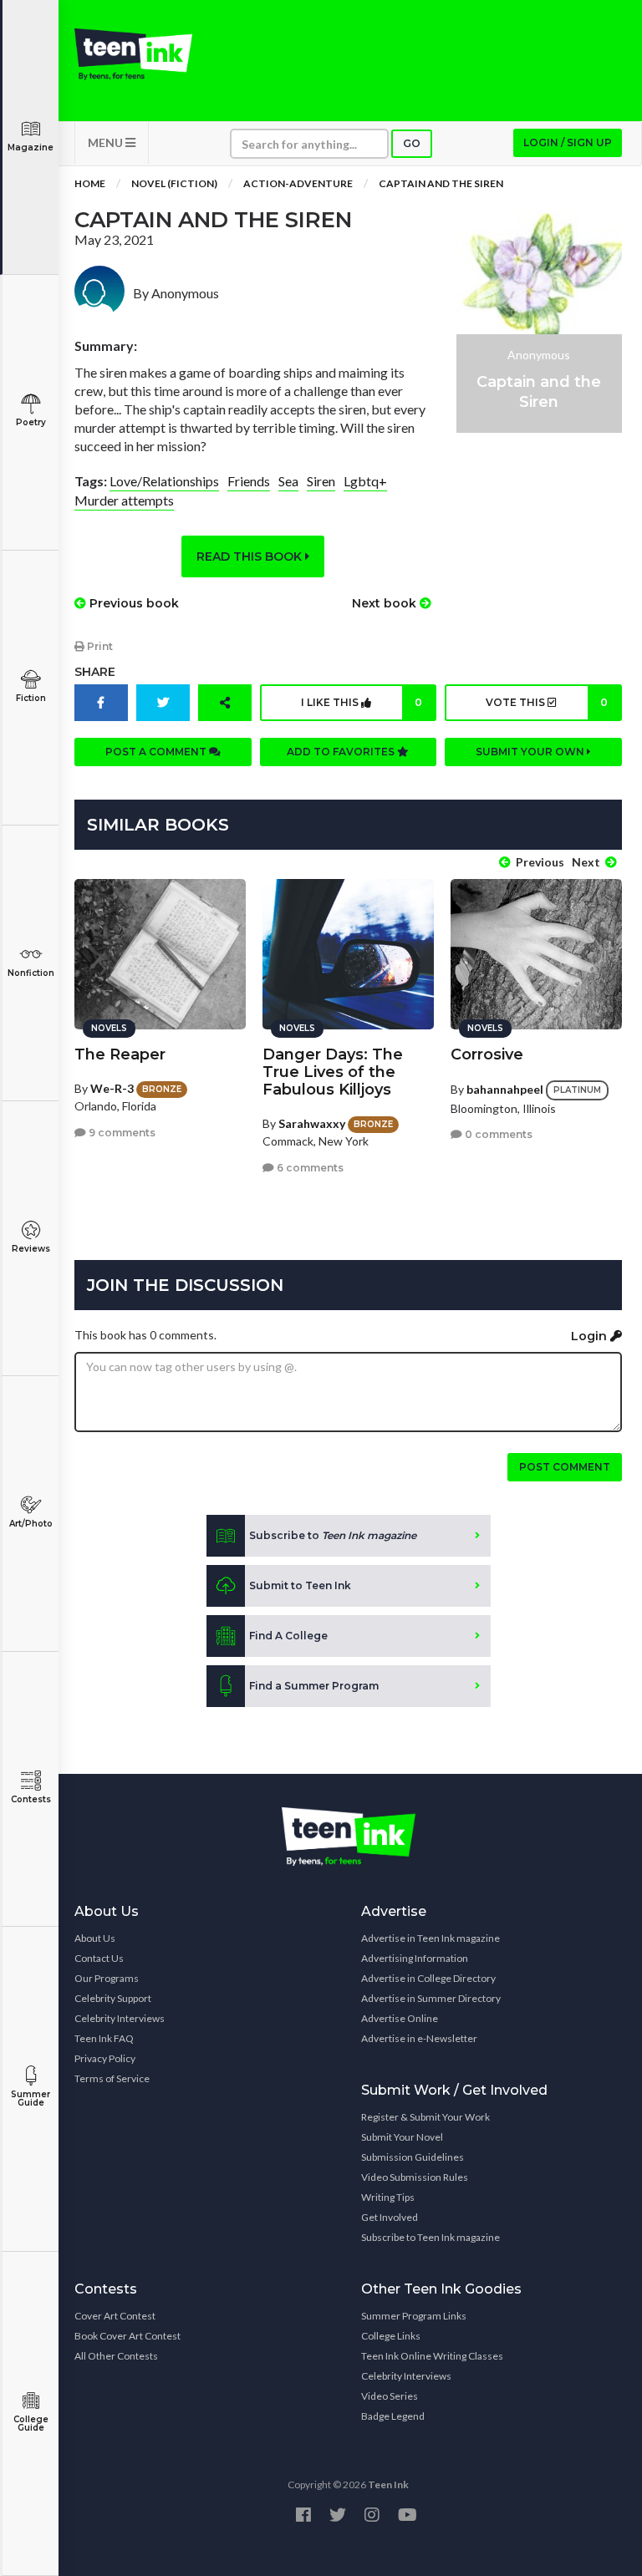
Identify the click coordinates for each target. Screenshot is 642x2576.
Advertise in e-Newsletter (419, 2038)
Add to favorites (342, 752)
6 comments (309, 1168)
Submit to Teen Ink (300, 1585)
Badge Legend (393, 2416)
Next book (386, 603)
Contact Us (99, 1958)
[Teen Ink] (133, 54)
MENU (107, 142)
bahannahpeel (505, 1089)
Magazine (31, 147)
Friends (249, 481)
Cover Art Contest (115, 2316)
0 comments (497, 1134)
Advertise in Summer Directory (431, 1998)
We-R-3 (112, 1088)
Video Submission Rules (415, 2177)
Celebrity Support (113, 1998)
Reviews (31, 1249)
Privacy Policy (105, 2058)
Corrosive (487, 1054)
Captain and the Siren (441, 183)
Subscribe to (333, 1535)
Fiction (31, 698)
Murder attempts (124, 500)
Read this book (251, 556)
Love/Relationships (164, 481)
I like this (362, 702)
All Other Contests (116, 2356)
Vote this (547, 702)
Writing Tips (388, 2197)
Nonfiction (31, 973)
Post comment (565, 1467)
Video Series (390, 2396)
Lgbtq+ (365, 481)
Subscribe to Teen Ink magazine (431, 2237)
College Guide (31, 2424)
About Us (95, 1938)
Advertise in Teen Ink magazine (431, 1938)
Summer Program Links (414, 2316)
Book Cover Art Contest (127, 2336)
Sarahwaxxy (312, 1123)
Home (90, 183)
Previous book (132, 603)
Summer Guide (31, 2098)
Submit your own (531, 752)
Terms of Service (112, 2078)
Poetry (31, 422)
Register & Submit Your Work (425, 2117)
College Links (391, 2336)
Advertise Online (400, 2018)
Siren (321, 481)
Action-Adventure (298, 183)
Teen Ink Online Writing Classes (432, 2356)
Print (99, 646)
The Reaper (120, 1054)
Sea (288, 481)
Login (591, 1336)
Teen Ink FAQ (104, 2038)
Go (412, 143)
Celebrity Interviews (120, 2018)
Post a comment (157, 752)
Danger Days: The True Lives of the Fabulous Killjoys (333, 1072)
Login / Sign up (568, 142)
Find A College (288, 1636)
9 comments (121, 1133)
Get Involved (390, 2217)
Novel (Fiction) (174, 183)
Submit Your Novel (402, 2137)
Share (95, 672)
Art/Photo (31, 1524)
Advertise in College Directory (428, 1978)
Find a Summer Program (314, 1686)
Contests (31, 1799)
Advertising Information (415, 1958)
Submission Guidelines (413, 2157)
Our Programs (107, 1978)
